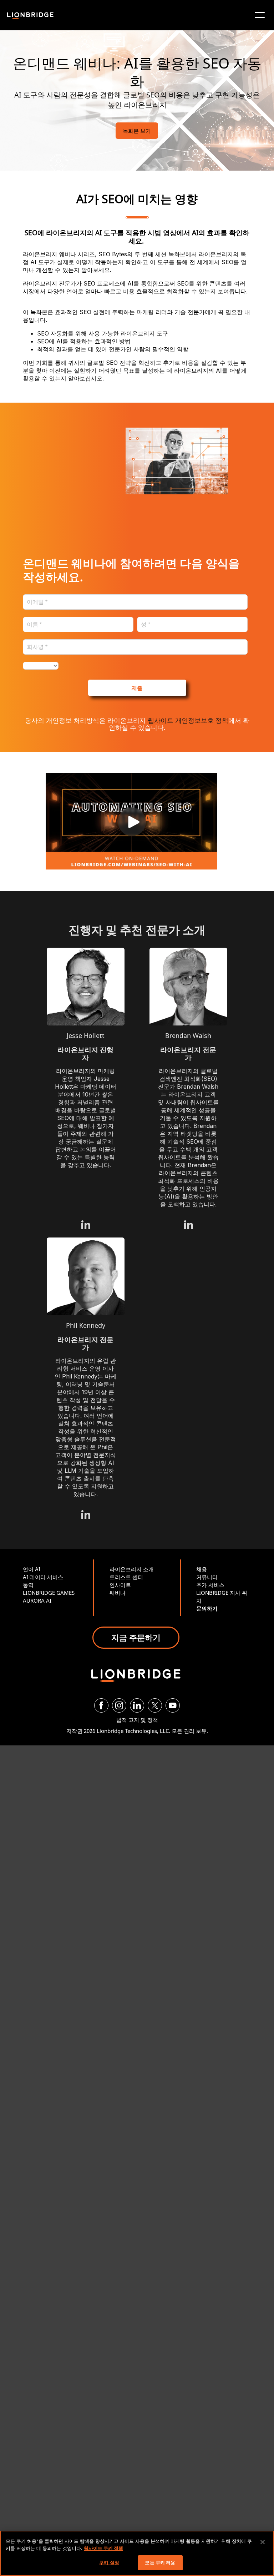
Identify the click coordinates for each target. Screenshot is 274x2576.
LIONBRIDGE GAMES (49, 1593)
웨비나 (118, 1593)
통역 (28, 1585)
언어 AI (32, 1569)
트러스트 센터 (126, 1577)
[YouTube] (173, 1705)
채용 (202, 1569)
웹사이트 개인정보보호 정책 (188, 720)
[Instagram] (119, 1705)
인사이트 (120, 1585)
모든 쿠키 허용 (160, 2562)
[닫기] (263, 2542)
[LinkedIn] (137, 1705)
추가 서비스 (210, 1585)
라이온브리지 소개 (132, 1569)
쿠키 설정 (109, 2562)
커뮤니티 (207, 1577)
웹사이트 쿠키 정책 (103, 2548)
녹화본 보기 (137, 131)
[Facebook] (101, 1705)
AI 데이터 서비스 (43, 1577)
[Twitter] (155, 1705)
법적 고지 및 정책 (137, 1720)
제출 (137, 688)
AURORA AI (37, 1600)
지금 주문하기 (136, 1637)
